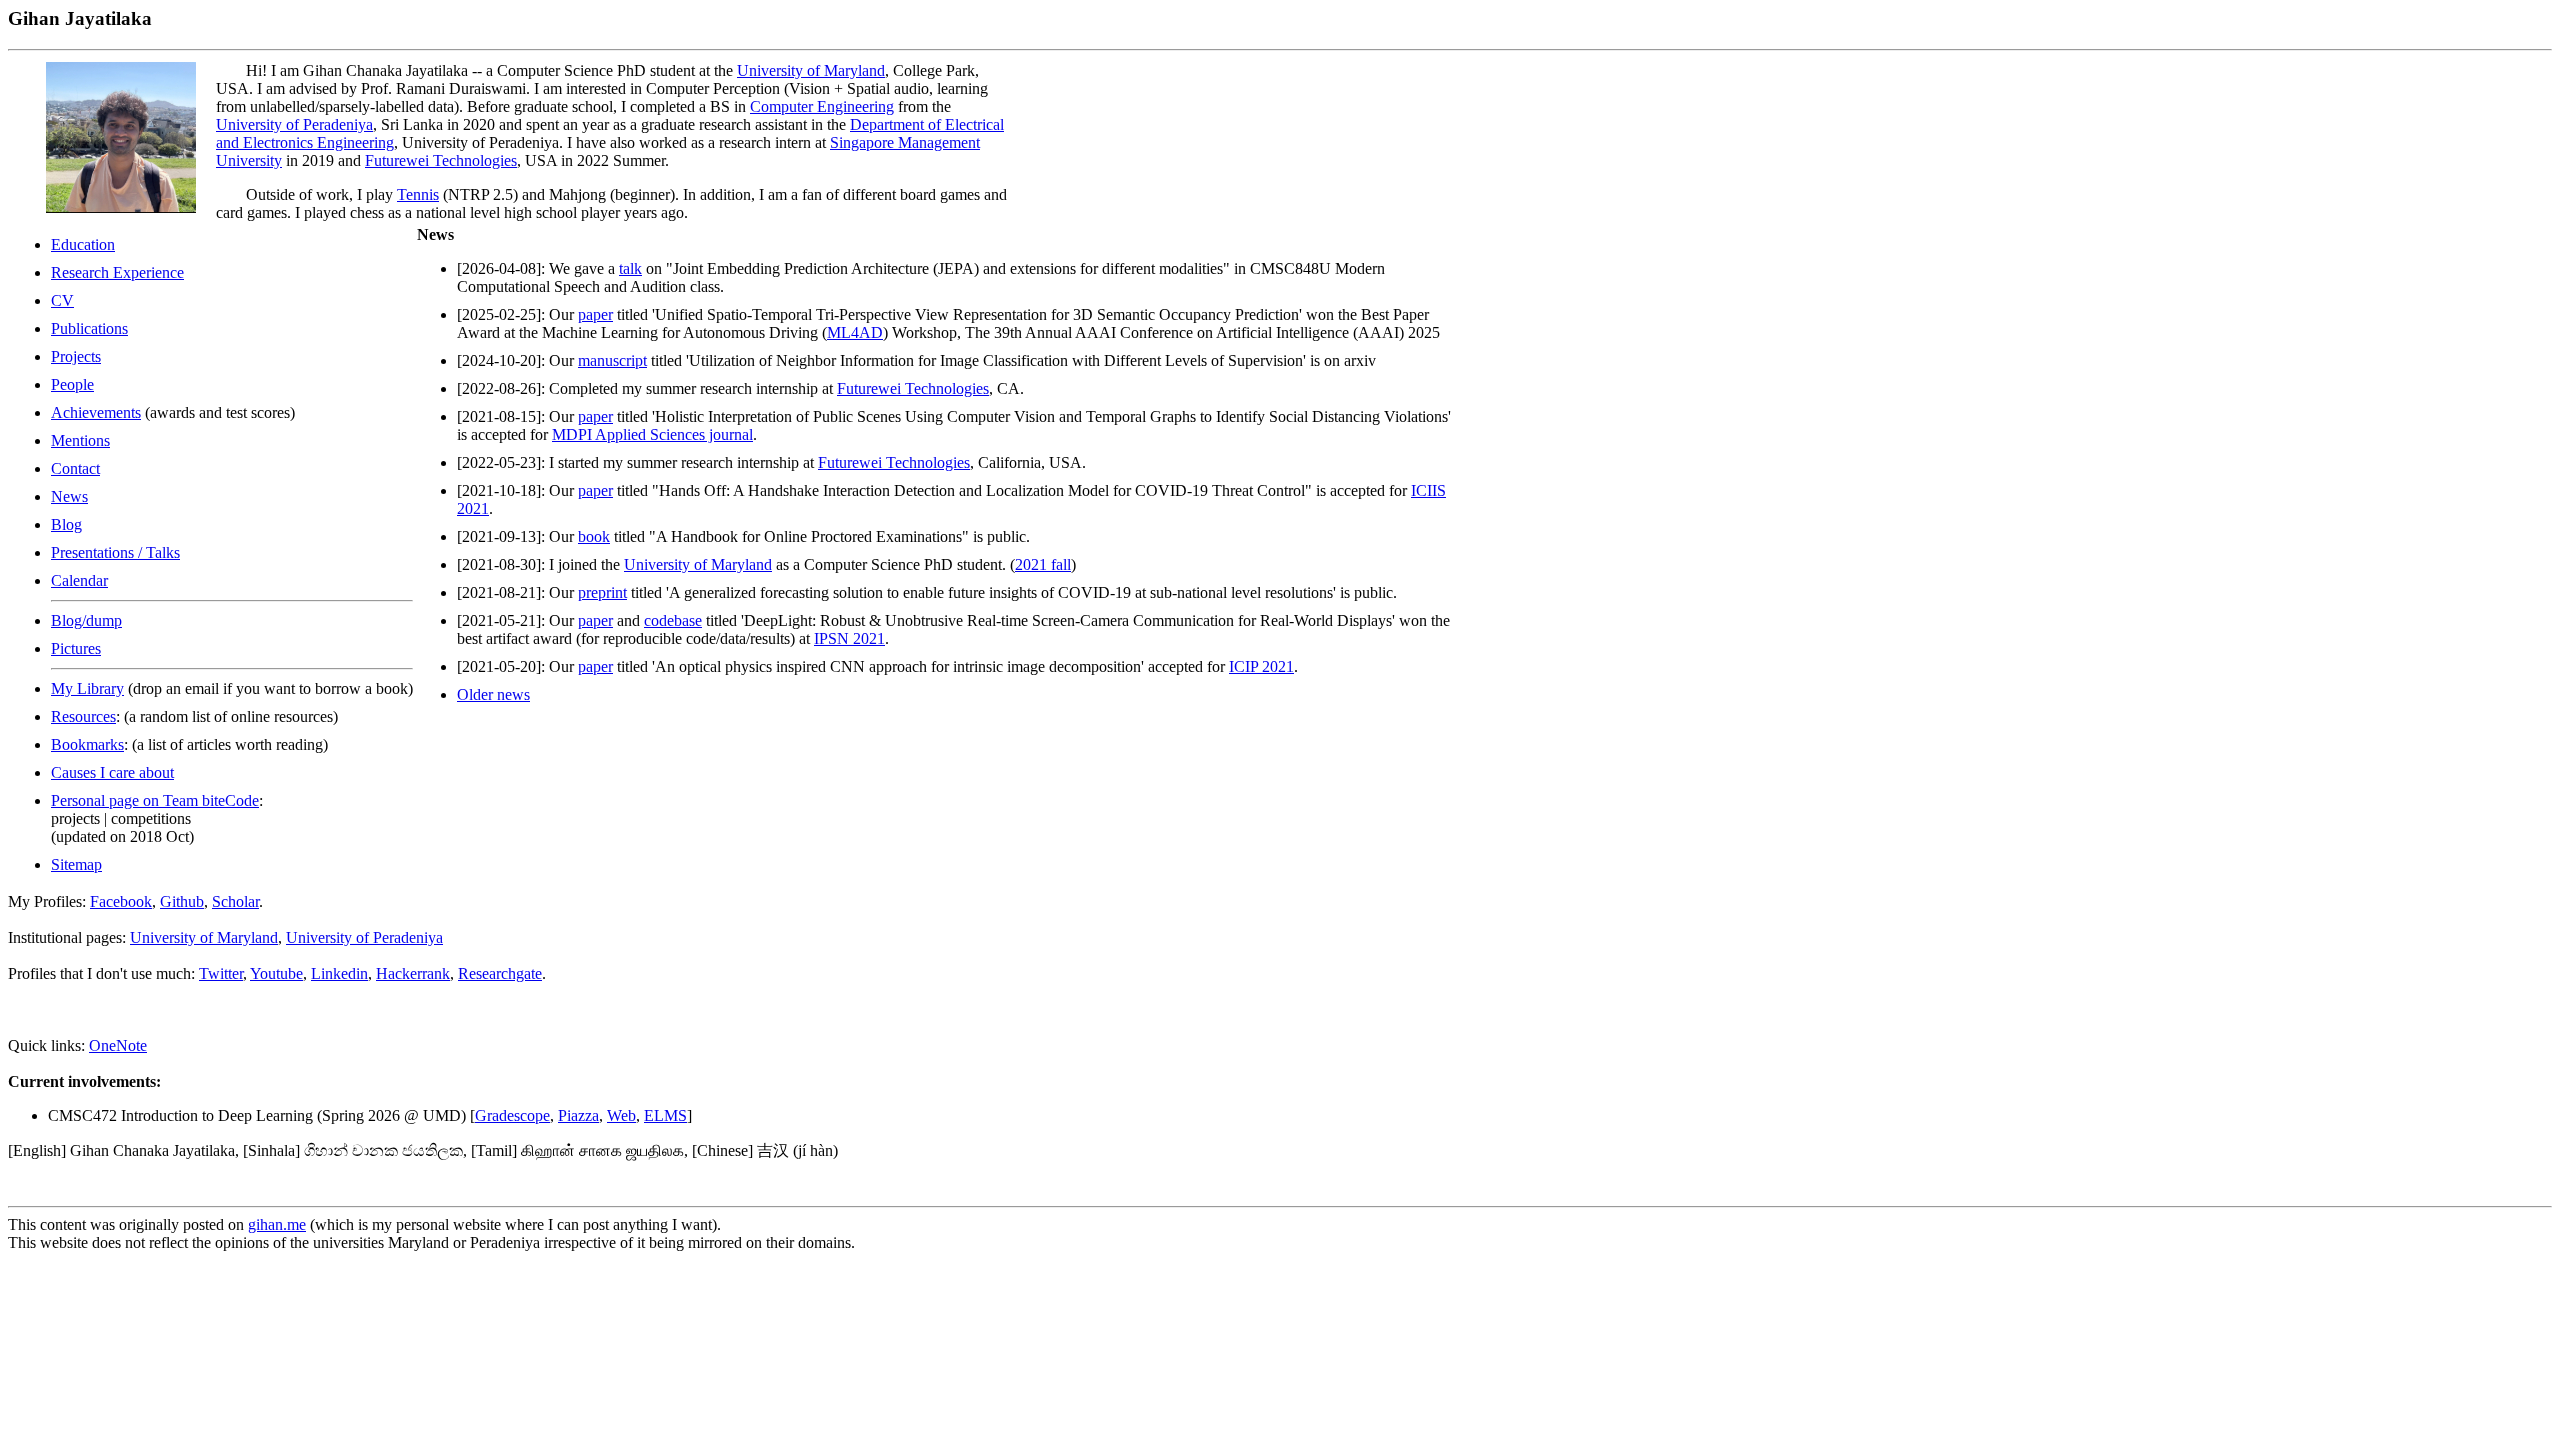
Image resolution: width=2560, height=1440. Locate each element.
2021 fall (1043, 564)
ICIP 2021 (1261, 666)
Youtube (276, 973)
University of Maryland (811, 70)
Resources (83, 716)
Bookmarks (87, 744)
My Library (87, 688)
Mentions (80, 440)
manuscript (612, 360)
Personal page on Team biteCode (155, 800)
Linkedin (339, 973)
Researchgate (500, 973)
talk (630, 268)
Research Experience (117, 272)
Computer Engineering (822, 106)
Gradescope (512, 1115)
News (69, 496)
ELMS (665, 1115)
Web (621, 1115)
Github (182, 901)
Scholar (235, 901)
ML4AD (855, 332)
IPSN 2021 (849, 638)
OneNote (118, 1045)
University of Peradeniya (294, 124)
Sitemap (76, 864)
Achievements (96, 412)
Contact (75, 468)
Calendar (79, 580)
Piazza (578, 1115)
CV (62, 300)
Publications (89, 328)
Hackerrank (413, 973)
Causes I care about (112, 772)
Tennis (418, 194)
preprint (602, 592)
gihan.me (277, 1224)
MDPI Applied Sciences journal (652, 434)
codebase (673, 620)
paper (595, 314)
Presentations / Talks (115, 552)
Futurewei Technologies (441, 160)
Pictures (76, 648)
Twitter (221, 973)
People (72, 384)
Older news (493, 694)
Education (83, 244)
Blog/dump (86, 620)
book (594, 536)
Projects (76, 356)
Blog (66, 524)
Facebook (121, 901)
